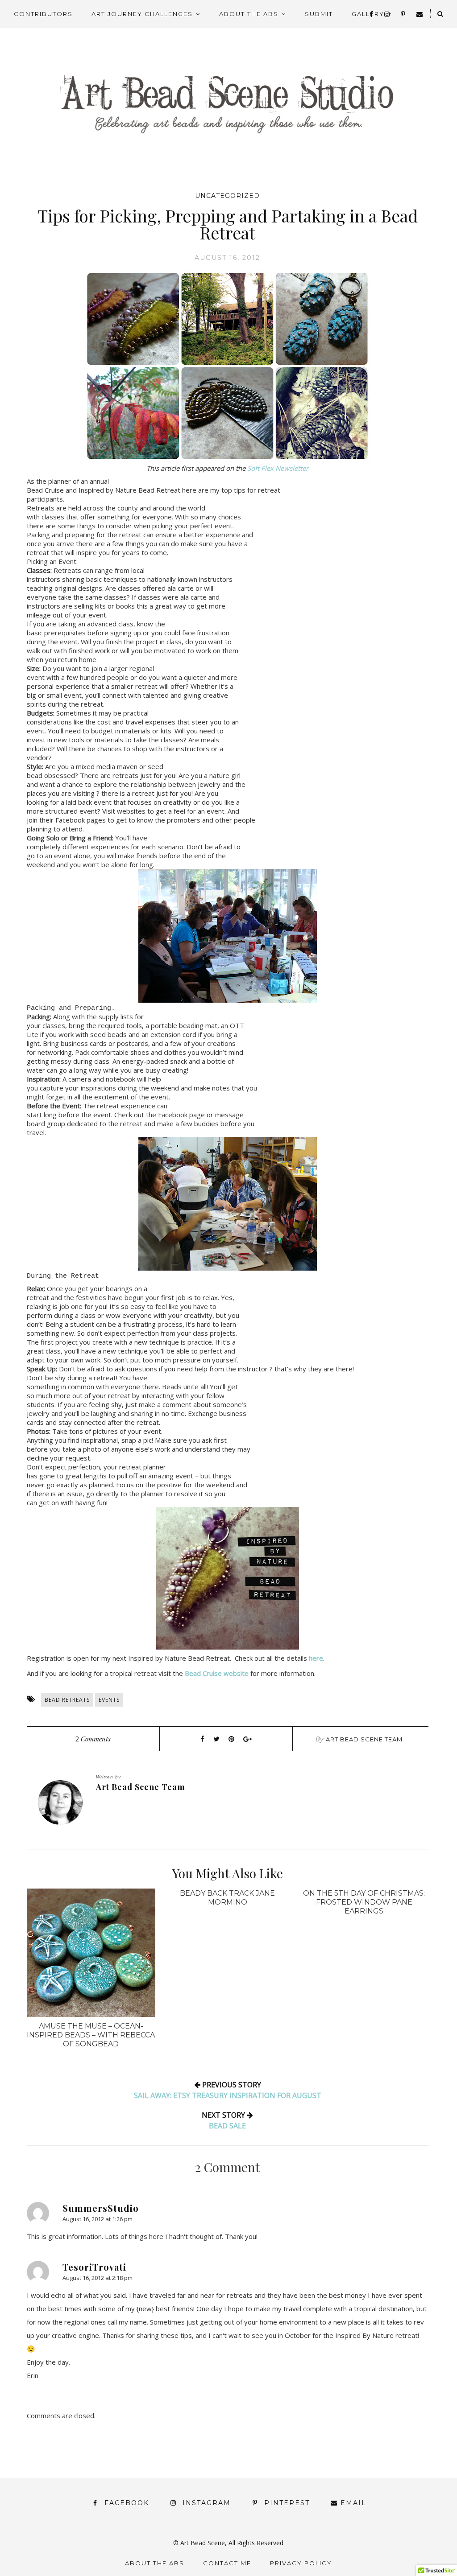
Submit (319, 14)
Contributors (43, 14)
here (316, 1658)
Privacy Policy (301, 2563)
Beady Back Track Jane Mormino (227, 1898)
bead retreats (67, 1700)
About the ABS (249, 14)
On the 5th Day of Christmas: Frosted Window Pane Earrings (364, 1902)
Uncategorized (227, 196)
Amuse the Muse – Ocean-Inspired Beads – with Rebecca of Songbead (91, 2035)
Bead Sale (227, 2126)
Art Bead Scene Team (364, 1739)
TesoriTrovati (94, 2267)
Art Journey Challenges (142, 14)
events (109, 1700)
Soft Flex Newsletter (278, 468)
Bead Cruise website (217, 1673)
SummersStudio (101, 2208)
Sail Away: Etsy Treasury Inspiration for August (228, 2095)
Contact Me (227, 2563)
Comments (93, 1739)
